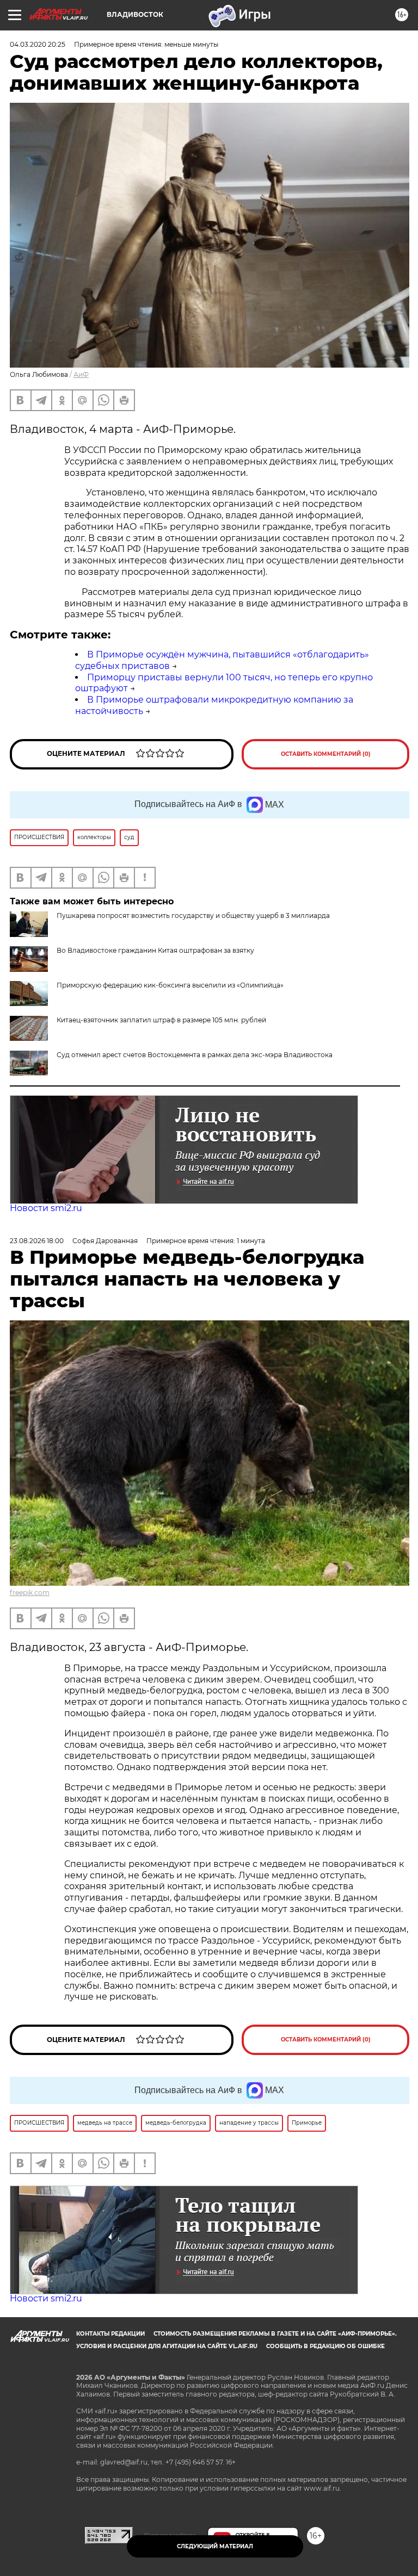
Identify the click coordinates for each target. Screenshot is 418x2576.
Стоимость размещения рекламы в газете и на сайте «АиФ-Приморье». (275, 2334)
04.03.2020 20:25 (38, 44)
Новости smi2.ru (46, 1208)
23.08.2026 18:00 (37, 1241)
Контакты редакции (110, 2334)
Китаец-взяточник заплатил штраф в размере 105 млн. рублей (161, 1020)
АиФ (81, 374)
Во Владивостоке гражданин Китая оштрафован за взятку (155, 950)
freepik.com (30, 1593)
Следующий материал (215, 2546)
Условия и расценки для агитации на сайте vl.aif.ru (167, 2346)
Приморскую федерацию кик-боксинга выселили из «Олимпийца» (170, 985)
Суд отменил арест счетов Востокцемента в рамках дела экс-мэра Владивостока (195, 1055)
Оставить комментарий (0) (326, 754)
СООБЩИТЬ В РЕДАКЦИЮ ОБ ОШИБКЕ (325, 2346)
